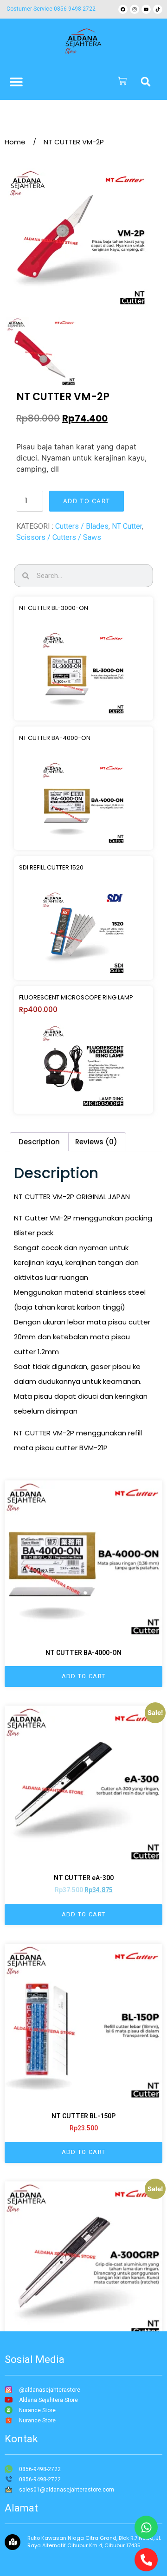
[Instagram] (135, 9)
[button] (146, 82)
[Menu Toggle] (16, 82)
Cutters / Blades (82, 526)
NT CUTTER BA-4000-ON (55, 738)
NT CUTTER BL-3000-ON (54, 608)
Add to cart (87, 501)
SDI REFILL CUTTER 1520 (51, 867)
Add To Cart (83, 1676)
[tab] (39, 1142)
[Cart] (122, 82)
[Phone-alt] (146, 2560)
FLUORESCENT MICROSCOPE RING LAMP (76, 997)
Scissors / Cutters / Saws (59, 537)
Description (39, 1142)
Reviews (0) (96, 1142)
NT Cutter (127, 526)
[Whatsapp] (146, 2527)
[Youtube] (146, 9)
